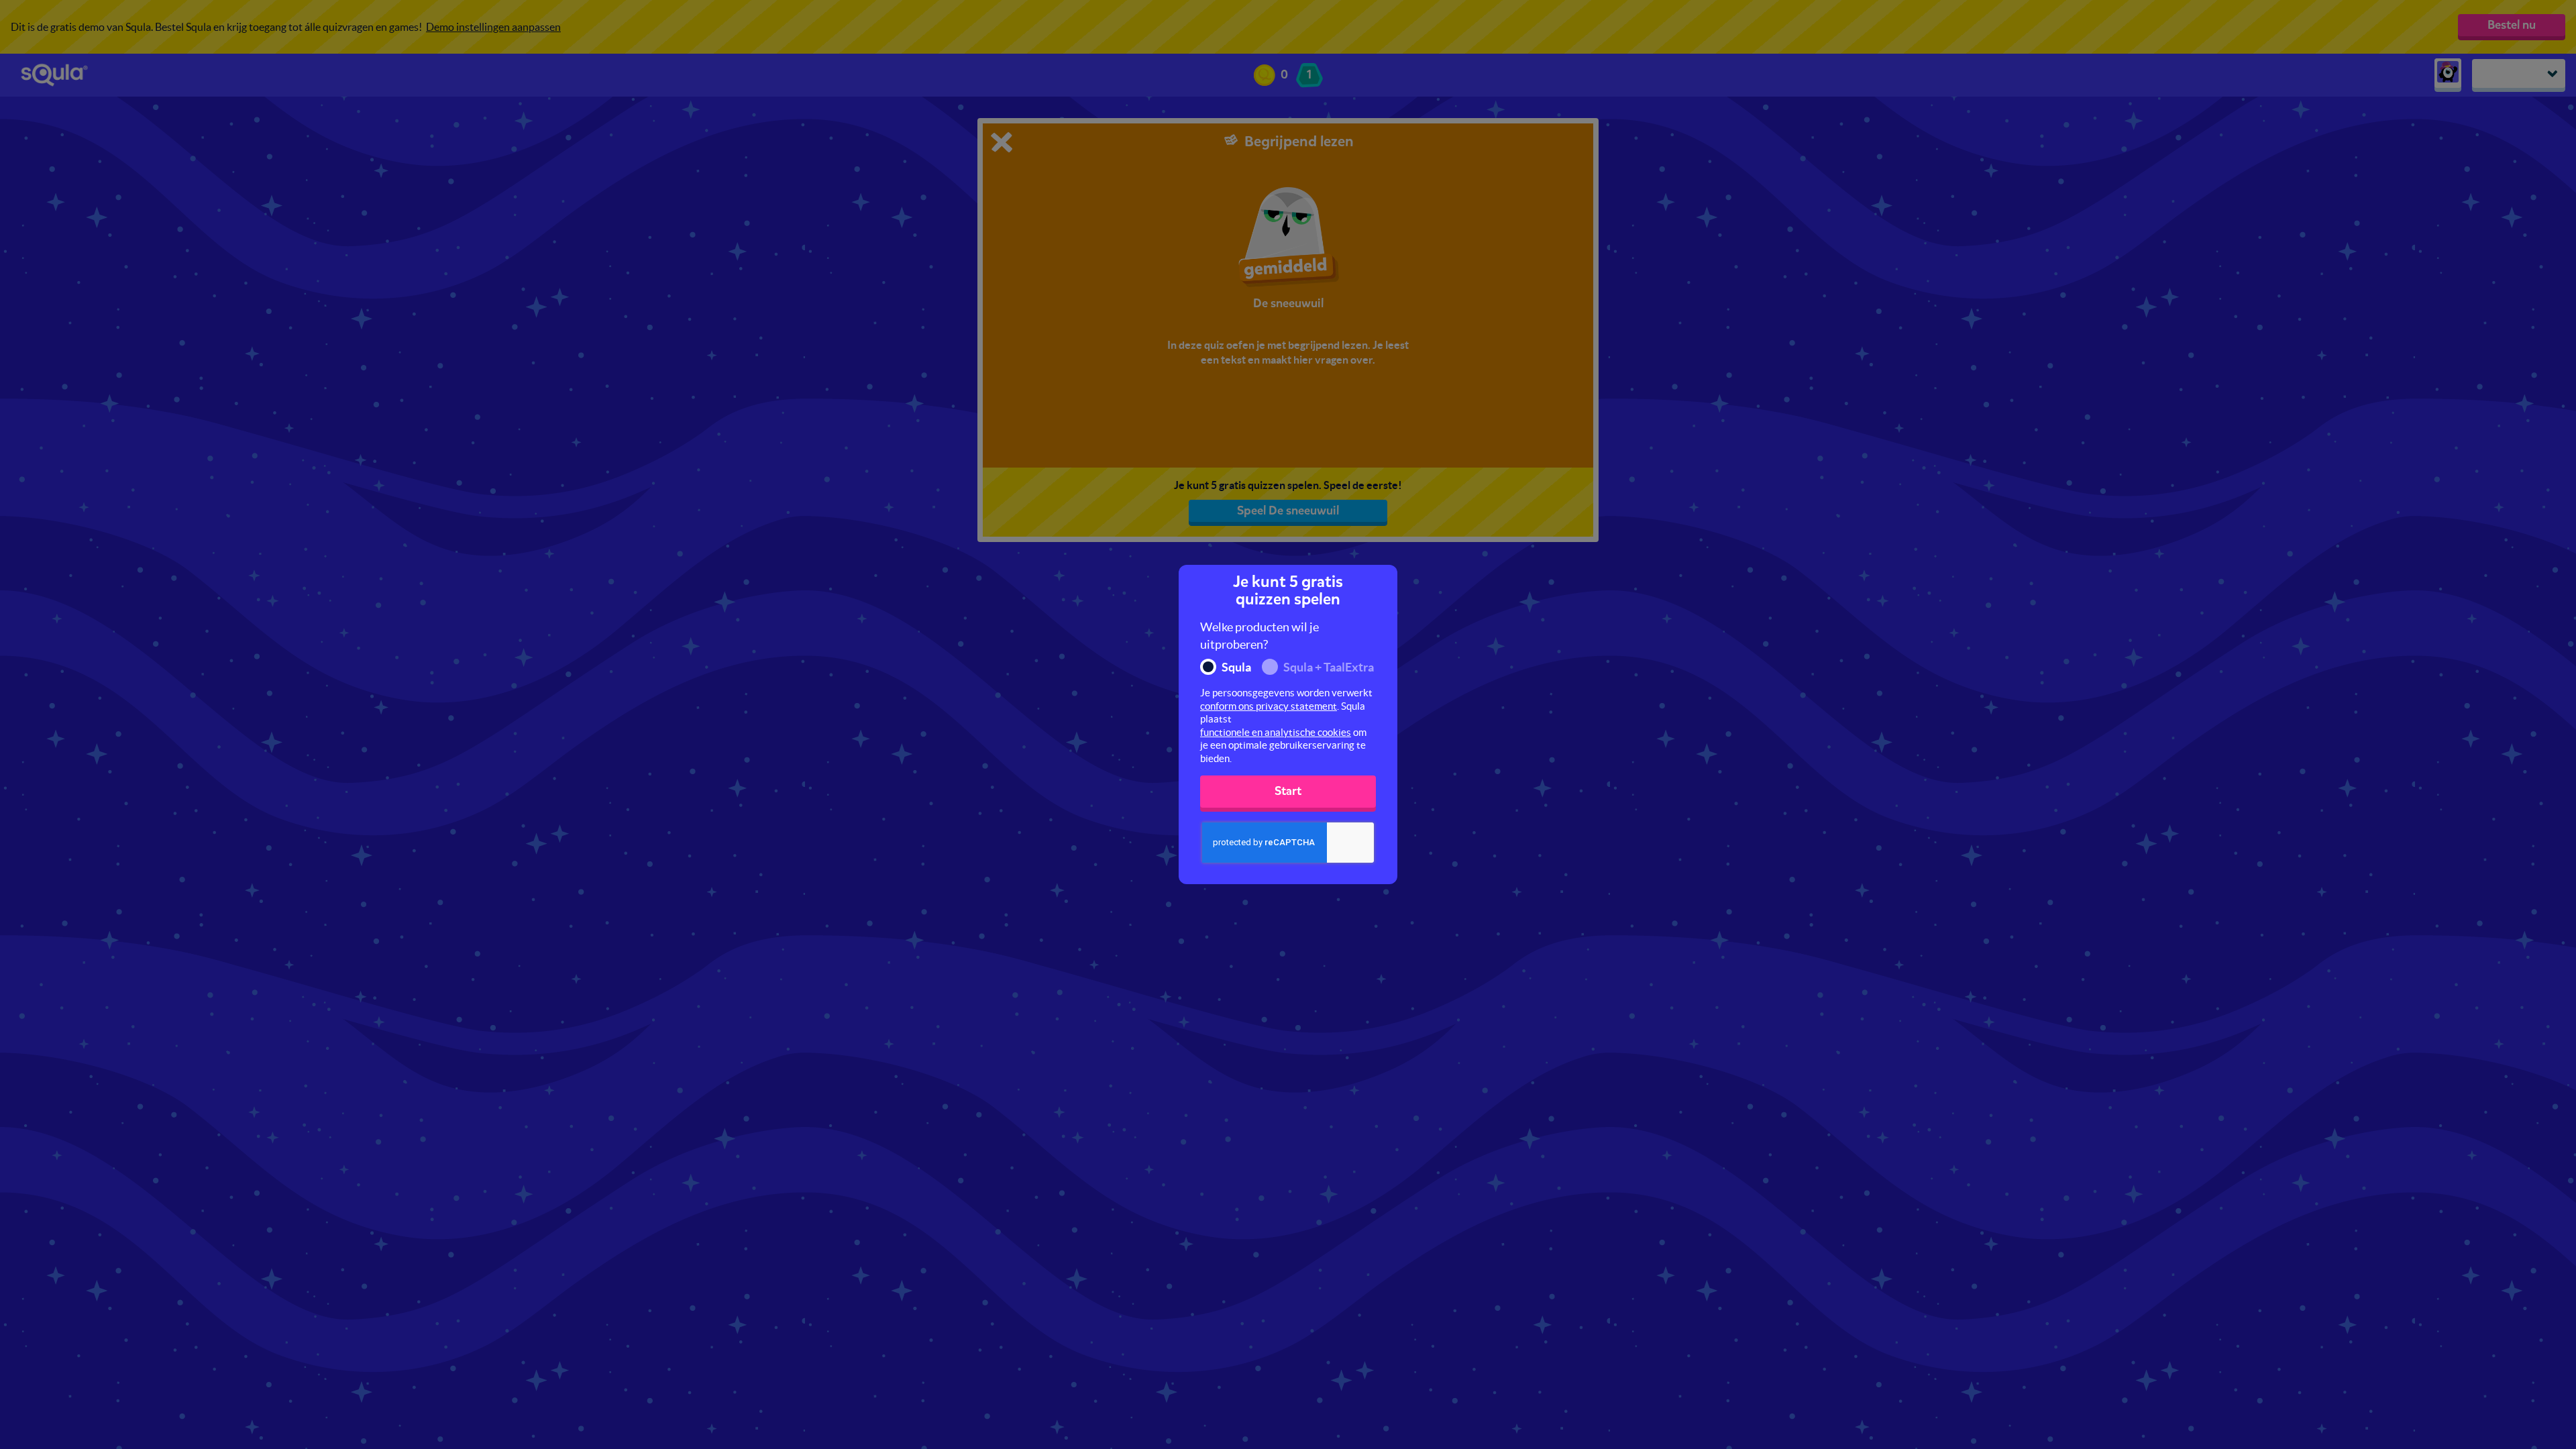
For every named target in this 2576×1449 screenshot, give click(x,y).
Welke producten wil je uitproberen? (1259, 636)
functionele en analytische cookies (1276, 732)
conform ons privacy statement (1269, 706)
